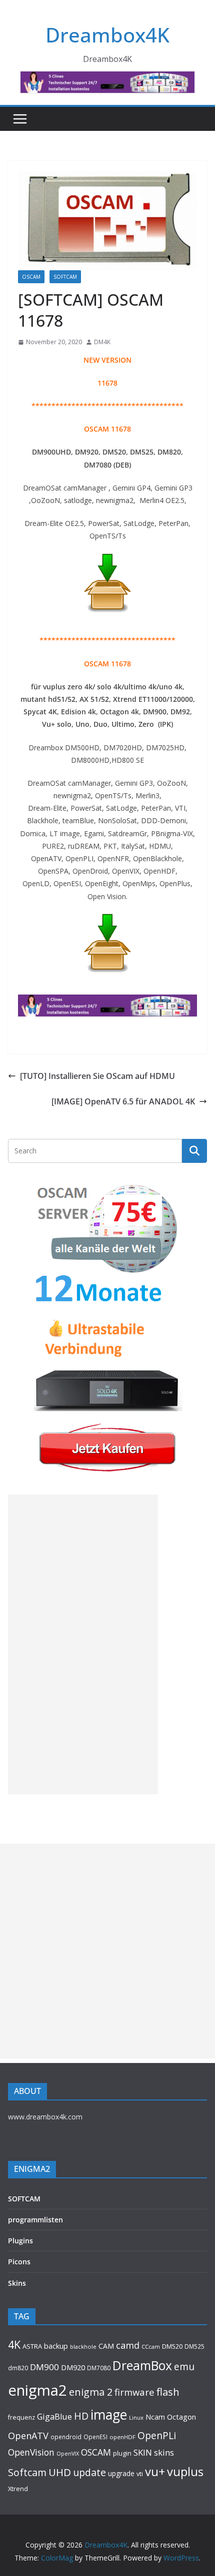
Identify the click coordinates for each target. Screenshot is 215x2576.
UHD (60, 2472)
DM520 (172, 2346)
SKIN (143, 2452)
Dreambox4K (107, 35)
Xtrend (18, 2489)
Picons (19, 2262)
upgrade (121, 2473)
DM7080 (99, 2368)
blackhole (83, 2346)
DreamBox (142, 2365)
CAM (106, 2346)
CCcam (151, 2346)
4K (14, 2344)
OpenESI (95, 2437)
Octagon (181, 2417)
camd (128, 2345)
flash (168, 2392)
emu (184, 2366)
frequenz (21, 2417)
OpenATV (28, 2436)
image (109, 2415)
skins (164, 2452)
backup (56, 2346)
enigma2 (37, 2390)
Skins (17, 2283)
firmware (134, 2392)
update (89, 2472)
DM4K (102, 342)
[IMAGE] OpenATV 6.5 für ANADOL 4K (123, 1101)
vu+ (155, 2471)
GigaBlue (54, 2417)
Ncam (155, 2417)
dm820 (18, 2368)
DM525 (194, 2346)
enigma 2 (91, 2392)
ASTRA (32, 2346)
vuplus (185, 2472)
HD (81, 2416)
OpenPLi (157, 2435)
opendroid (66, 2437)
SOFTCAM (65, 277)
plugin (122, 2453)
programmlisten (35, 2220)
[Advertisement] (83, 1644)
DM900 (44, 2367)
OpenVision (31, 2452)
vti (140, 2474)
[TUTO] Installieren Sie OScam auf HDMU (97, 1076)
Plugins (20, 2241)
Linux (136, 2417)
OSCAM (31, 277)
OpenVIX (68, 2454)
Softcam (27, 2472)
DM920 (73, 2367)
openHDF (122, 2437)
